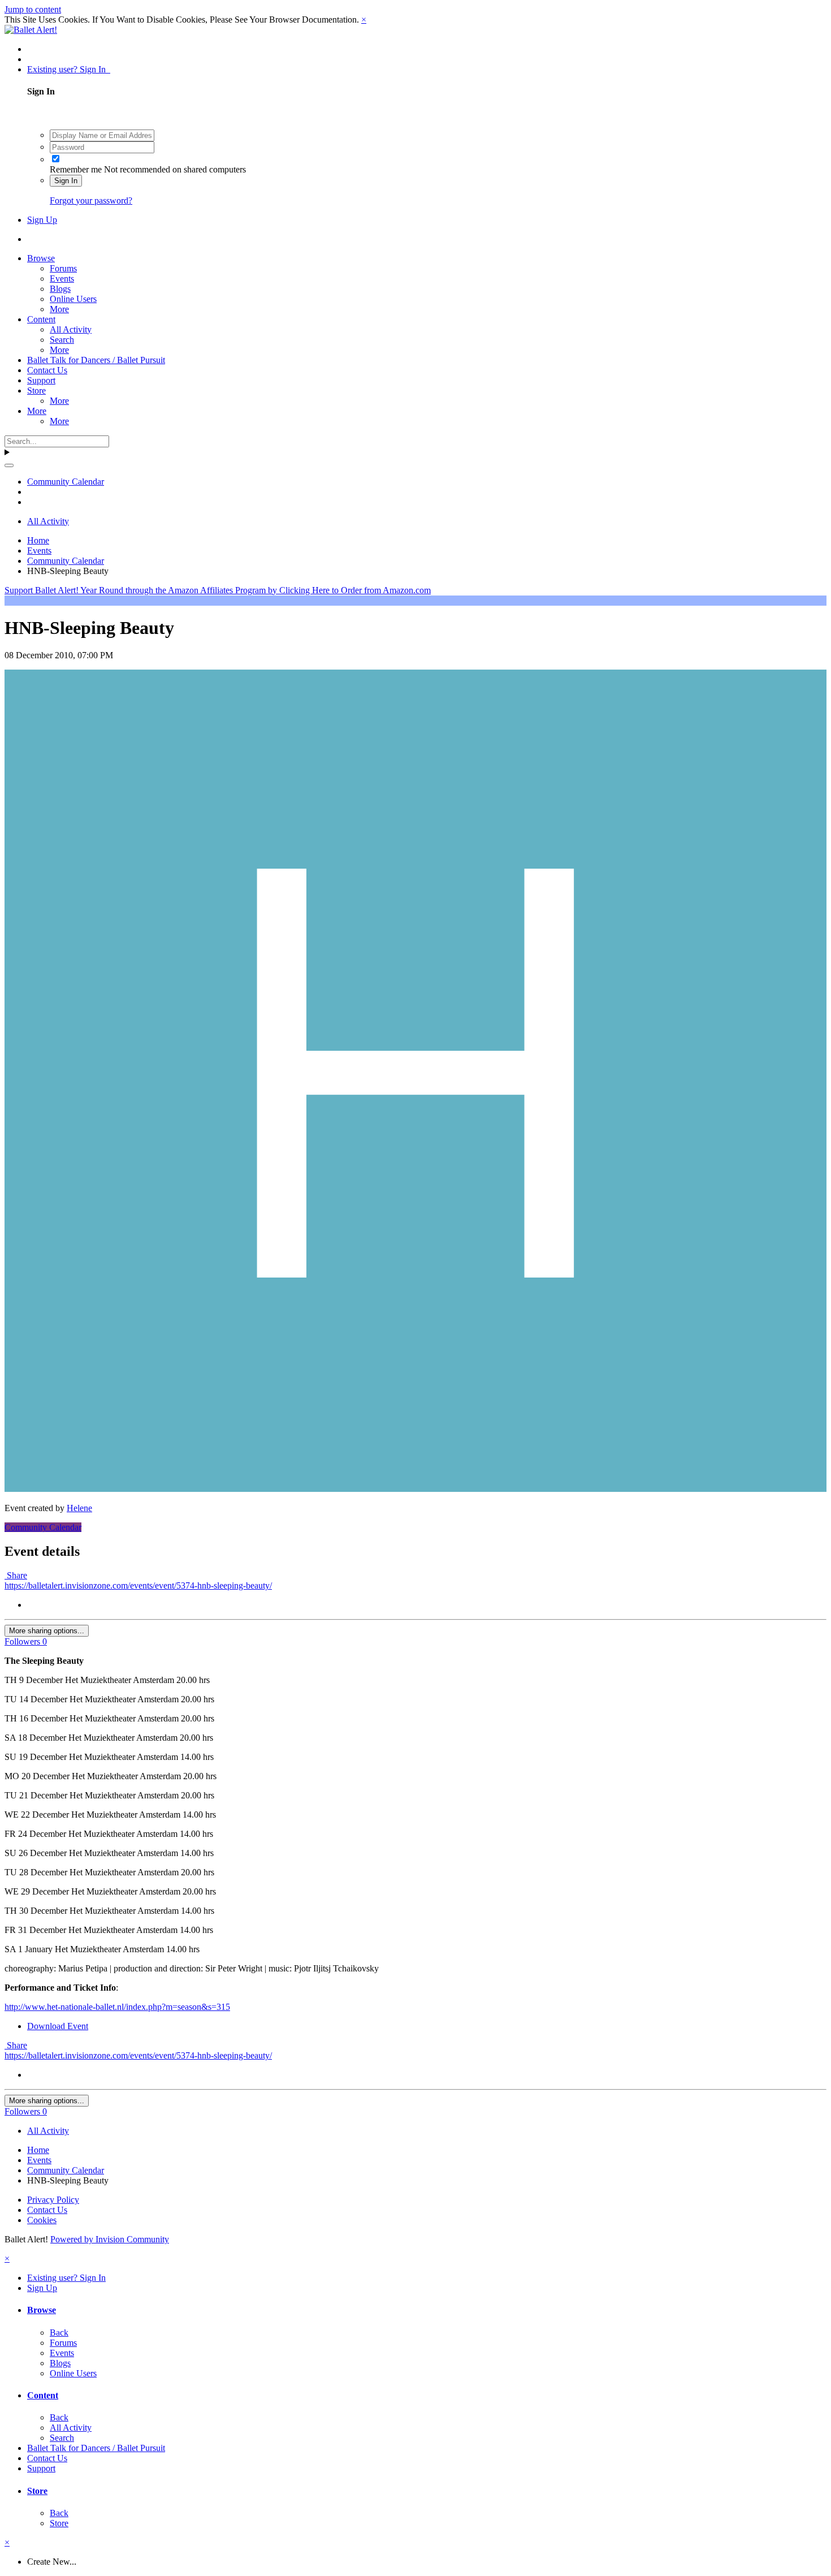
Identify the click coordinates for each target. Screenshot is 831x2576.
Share (16, 1575)
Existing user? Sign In (69, 69)
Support (41, 380)
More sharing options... (47, 1631)
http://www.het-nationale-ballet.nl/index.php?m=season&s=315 (117, 2007)
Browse (41, 258)
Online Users (73, 299)
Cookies (42, 2220)
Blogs (60, 289)
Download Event (58, 2026)
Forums (63, 268)
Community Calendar (43, 1527)
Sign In (66, 181)
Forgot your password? (91, 200)
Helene (79, 1508)
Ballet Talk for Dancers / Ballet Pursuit (96, 360)
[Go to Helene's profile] (415, 1489)
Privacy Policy (53, 2200)
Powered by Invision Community (110, 2239)
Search (62, 340)
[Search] (9, 465)
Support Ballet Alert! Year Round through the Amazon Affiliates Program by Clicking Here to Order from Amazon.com (218, 590)
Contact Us (47, 370)
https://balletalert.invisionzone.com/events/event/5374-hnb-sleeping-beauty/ (138, 1585)
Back (59, 2333)
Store (36, 391)
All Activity (71, 329)
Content (41, 319)
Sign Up (42, 220)
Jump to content (33, 9)
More (59, 309)
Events (62, 279)
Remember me (76, 169)
